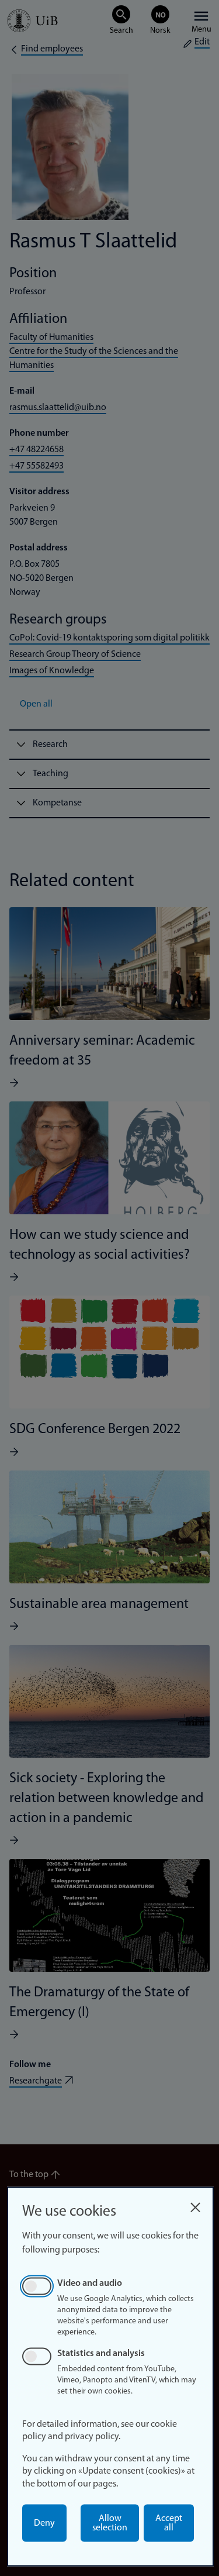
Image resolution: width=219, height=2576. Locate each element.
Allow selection (110, 2523)
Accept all (169, 2523)
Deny (44, 2523)
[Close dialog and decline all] (195, 2204)
